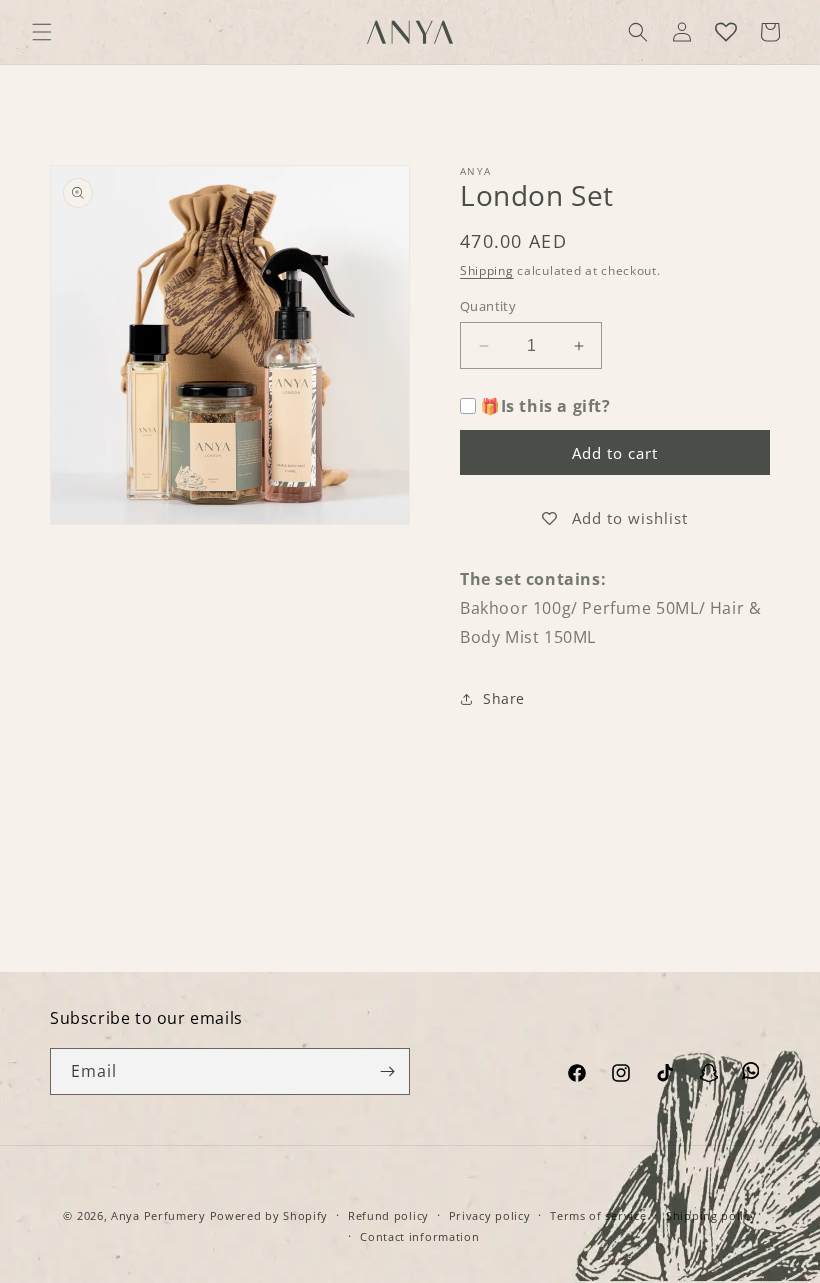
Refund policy (388, 1215)
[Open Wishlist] (726, 32)
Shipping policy (711, 1215)
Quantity (488, 306)
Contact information (419, 1236)
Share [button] (504, 698)
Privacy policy (490, 1215)
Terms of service (598, 1215)
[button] (42, 32)
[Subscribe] (387, 1071)
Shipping (487, 270)
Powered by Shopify (269, 1215)
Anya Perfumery (158, 1215)
